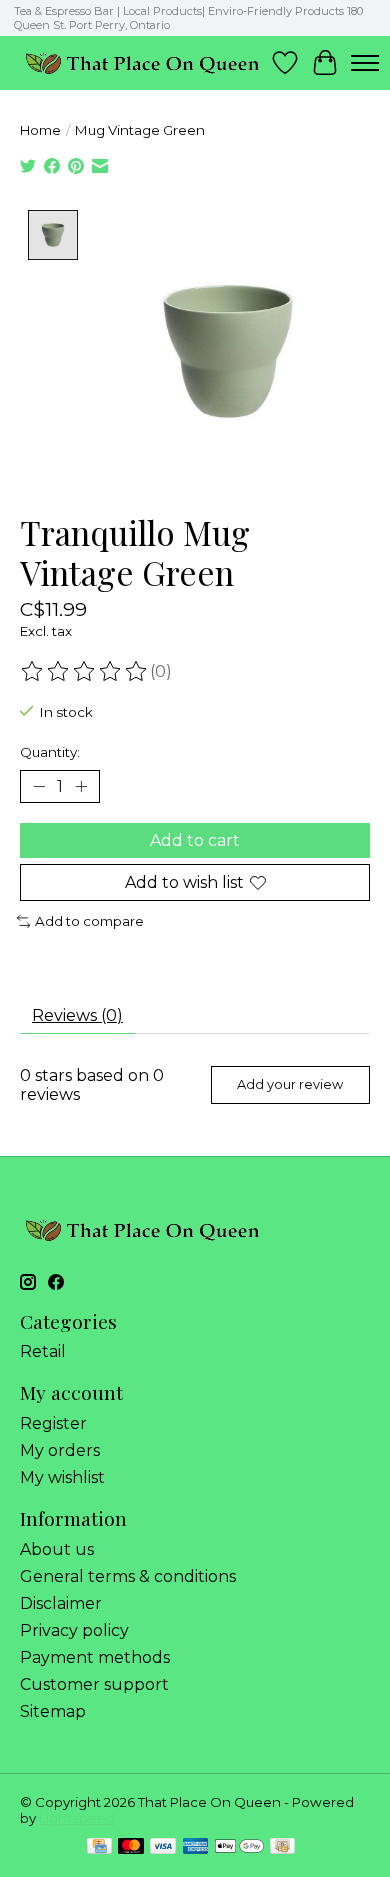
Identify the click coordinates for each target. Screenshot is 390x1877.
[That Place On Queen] (142, 62)
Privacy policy (74, 1630)
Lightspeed (77, 1818)
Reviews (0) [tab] (77, 1015)
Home (40, 130)
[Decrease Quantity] (39, 786)
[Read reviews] (85, 672)
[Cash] (282, 1847)
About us (57, 1549)
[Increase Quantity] (81, 786)
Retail (43, 1351)
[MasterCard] (131, 1847)
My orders (60, 1450)
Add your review (290, 1084)
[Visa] (163, 1847)
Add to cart (195, 840)
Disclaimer (61, 1603)
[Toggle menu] (365, 63)
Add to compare (89, 921)
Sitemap (53, 1711)
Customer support (94, 1684)
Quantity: (50, 752)
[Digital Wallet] (239, 1847)
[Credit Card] (99, 1847)
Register (53, 1423)
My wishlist (62, 1477)
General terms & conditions (128, 1576)
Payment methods (95, 1657)
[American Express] (196, 1847)
